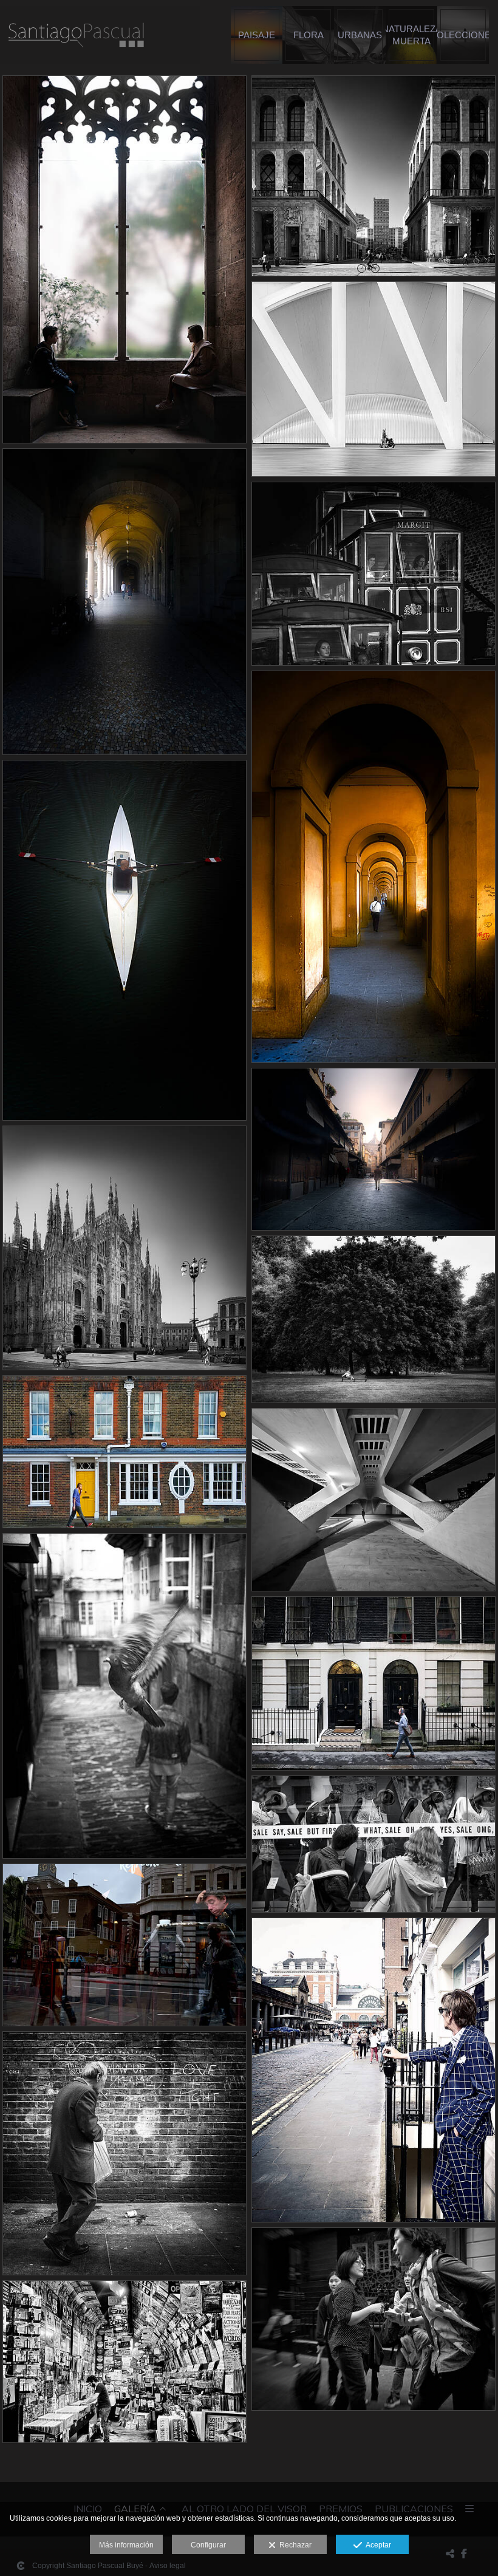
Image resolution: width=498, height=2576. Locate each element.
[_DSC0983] (373, 1319)
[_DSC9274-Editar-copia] (373, 379)
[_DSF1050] (124, 1696)
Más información (126, 2545)
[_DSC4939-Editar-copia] (124, 940)
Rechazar (294, 2545)
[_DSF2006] (373, 1683)
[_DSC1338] (124, 1452)
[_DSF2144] (373, 2070)
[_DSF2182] (124, 2153)
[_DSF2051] (124, 1945)
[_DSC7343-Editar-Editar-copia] (373, 574)
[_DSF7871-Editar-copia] (124, 259)
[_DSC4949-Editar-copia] (373, 1149)
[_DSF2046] (373, 1844)
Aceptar (377, 2545)
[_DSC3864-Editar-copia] (373, 176)
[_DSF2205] (373, 2319)
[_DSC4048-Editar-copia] (124, 602)
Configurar (208, 2545)
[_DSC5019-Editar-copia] (373, 867)
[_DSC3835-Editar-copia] (124, 1248)
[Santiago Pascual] (76, 41)
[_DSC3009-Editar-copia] (373, 1500)
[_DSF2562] (124, 2362)
